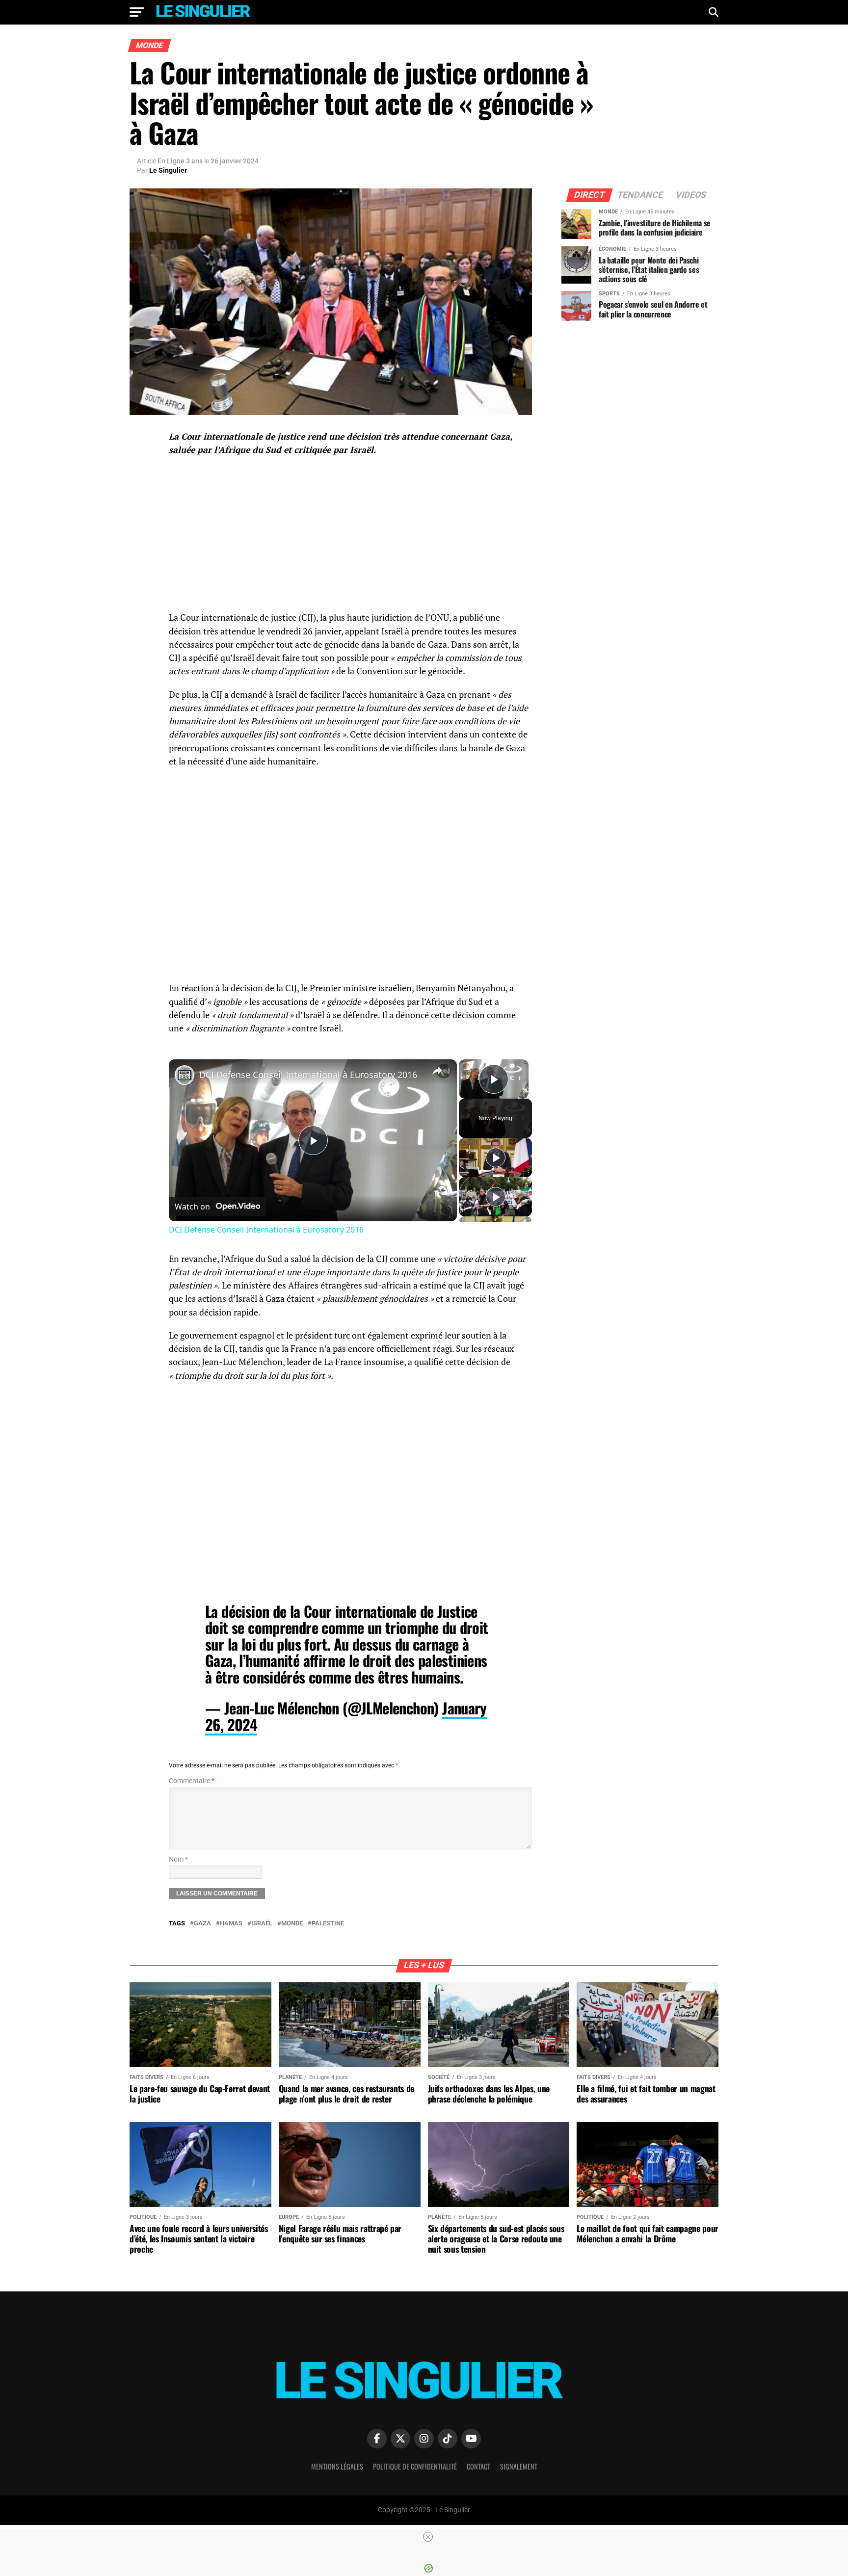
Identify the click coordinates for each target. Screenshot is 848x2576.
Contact (478, 2466)
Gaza (202, 1924)
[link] (185, 1075)
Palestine (328, 1924)
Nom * (178, 1859)
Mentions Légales (337, 2466)
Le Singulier (168, 170)
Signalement (519, 2466)
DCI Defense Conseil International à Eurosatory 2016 (308, 1075)
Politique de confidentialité (415, 2466)
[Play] (496, 1157)
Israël (262, 1924)
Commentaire (192, 1781)
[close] (428, 2537)
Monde (292, 1924)
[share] (437, 1071)
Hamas (231, 1924)
